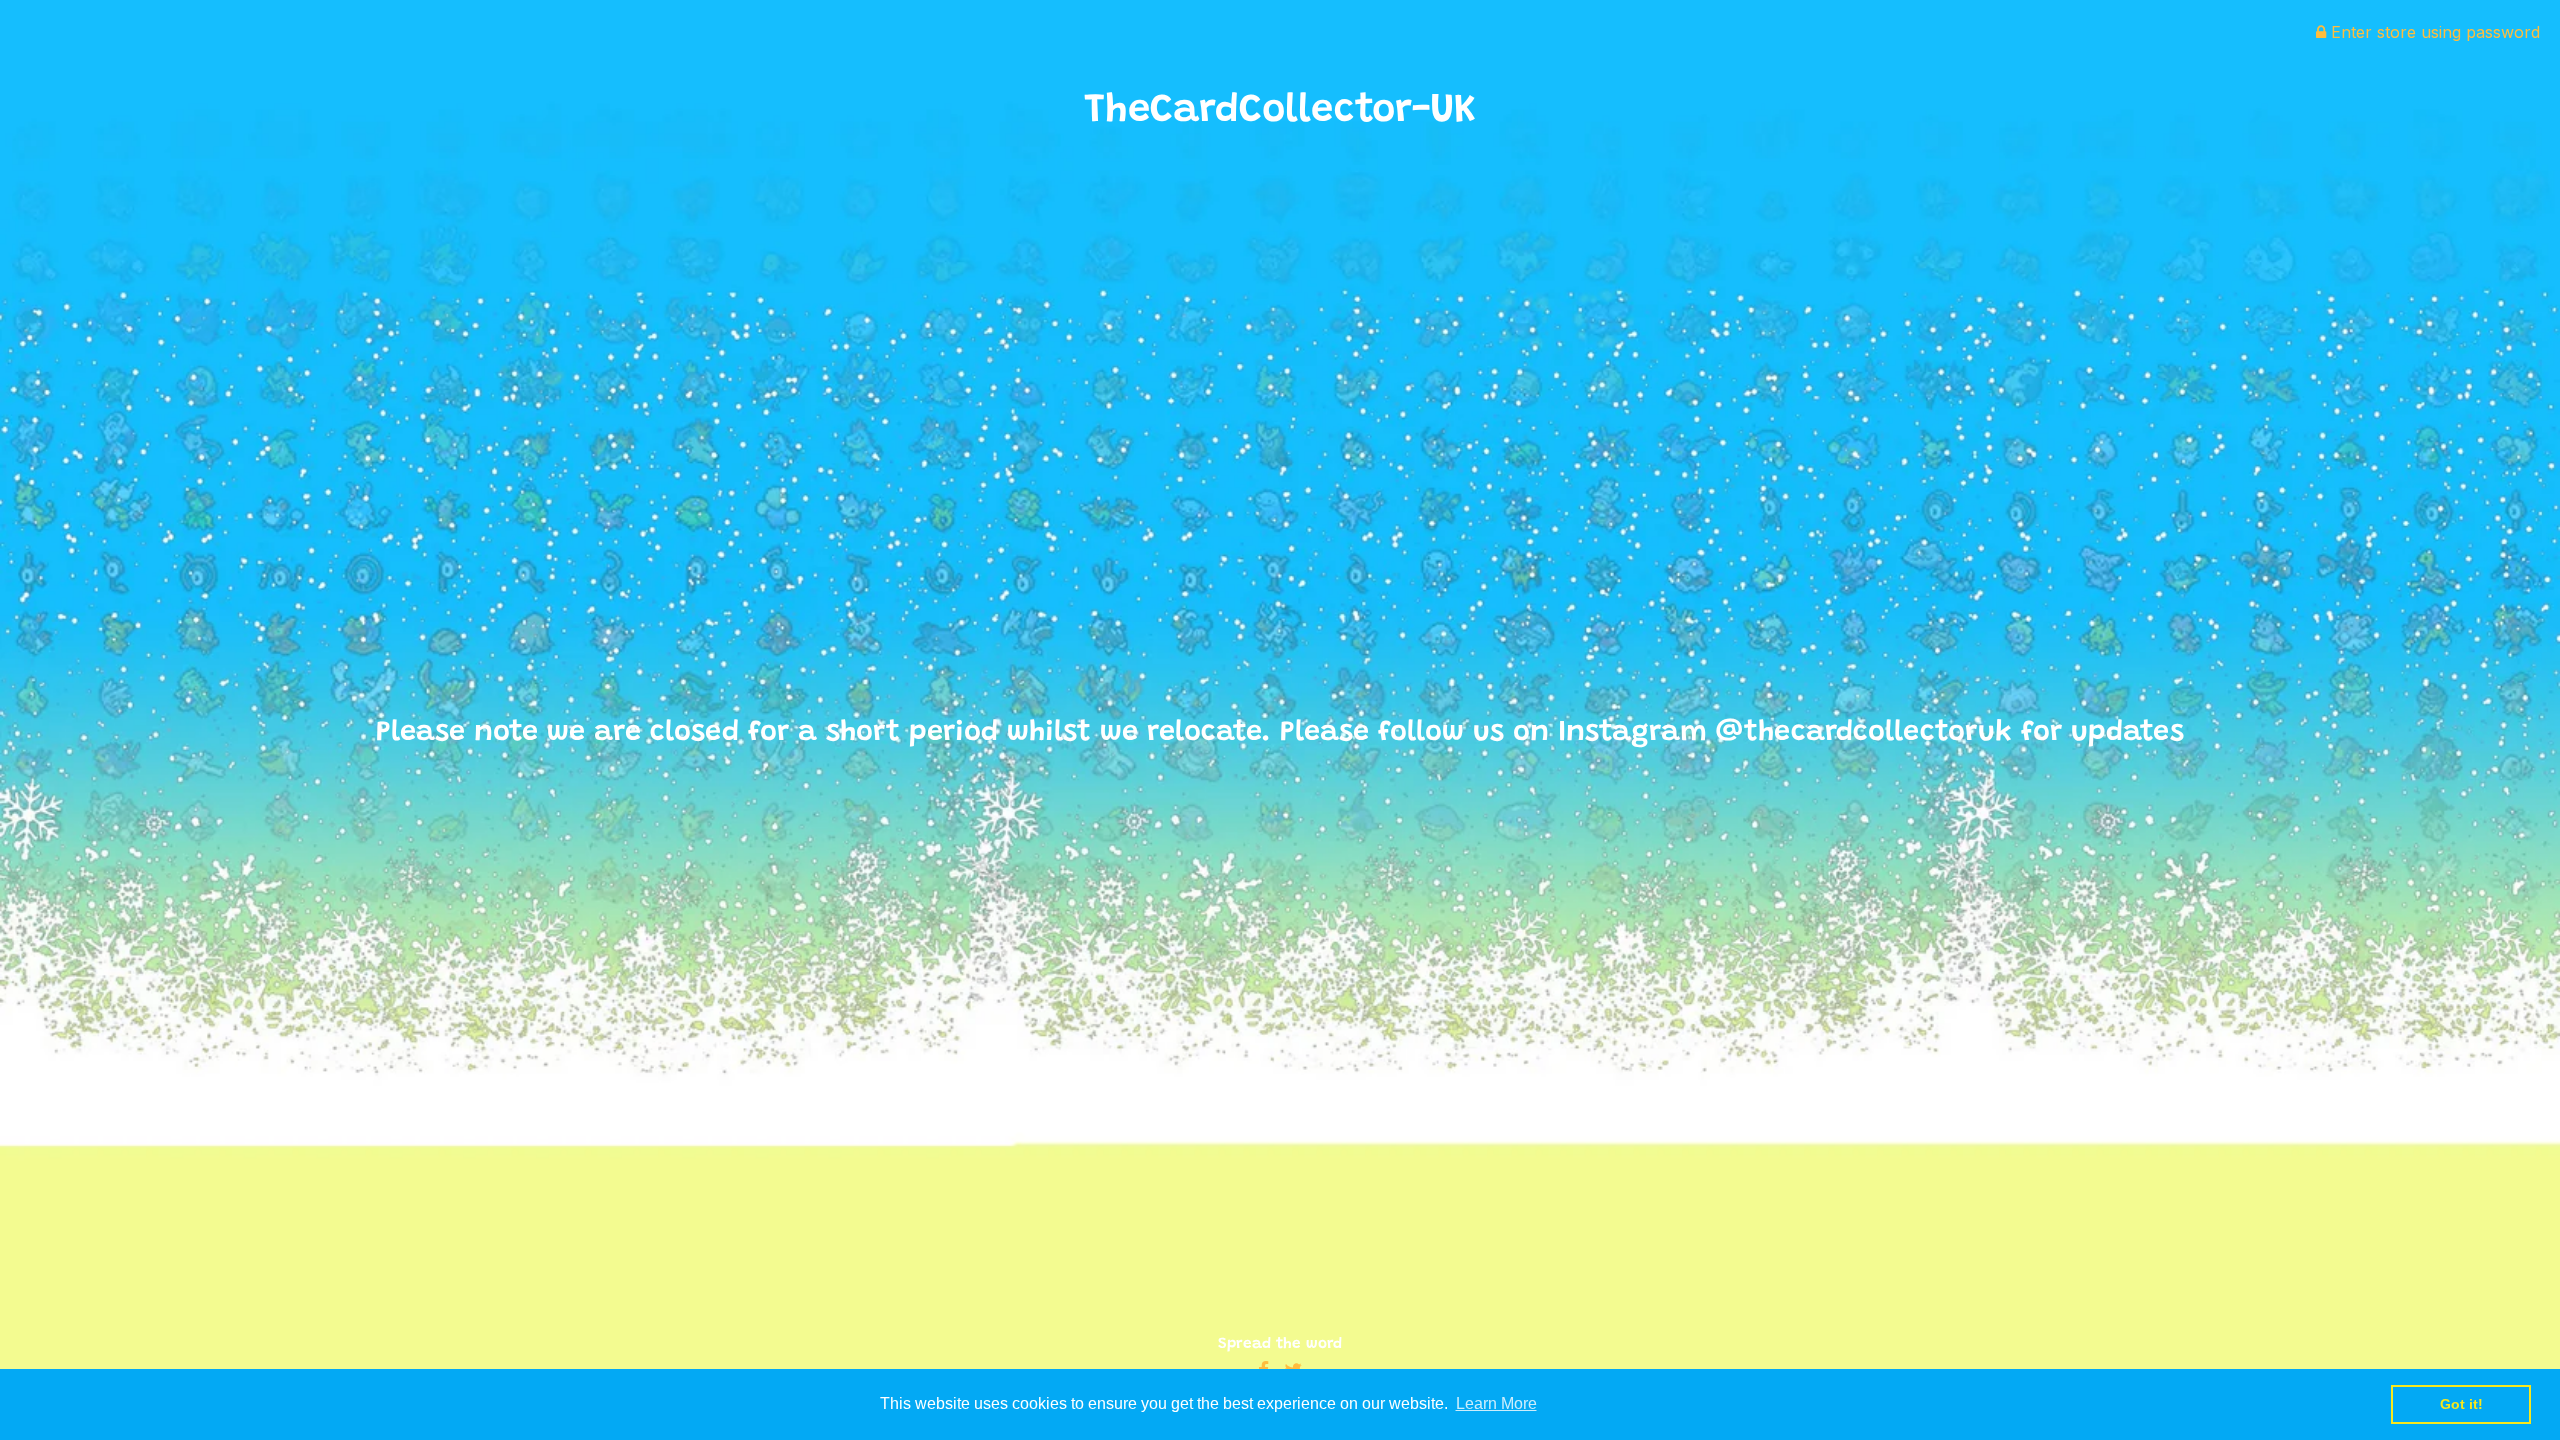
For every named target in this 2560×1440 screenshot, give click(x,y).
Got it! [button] (2461, 1404)
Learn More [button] (1496, 1403)
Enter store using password (2433, 32)
